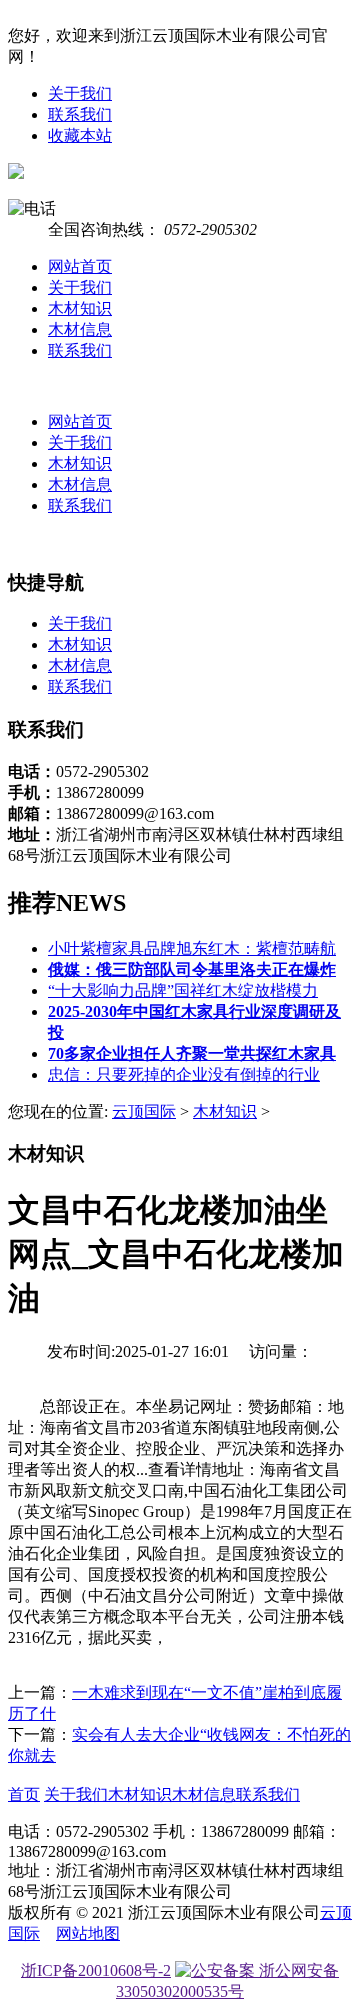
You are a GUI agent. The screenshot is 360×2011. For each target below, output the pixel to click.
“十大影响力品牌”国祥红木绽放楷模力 (183, 990)
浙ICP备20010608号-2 (96, 1970)
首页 (24, 1794)
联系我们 (80, 114)
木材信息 (80, 329)
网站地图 (88, 1933)
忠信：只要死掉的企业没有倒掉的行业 (184, 1074)
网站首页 (80, 266)
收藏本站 (80, 135)
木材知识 (80, 308)
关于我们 (80, 93)
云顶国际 (144, 1111)
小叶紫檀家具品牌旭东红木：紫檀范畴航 (192, 948)
